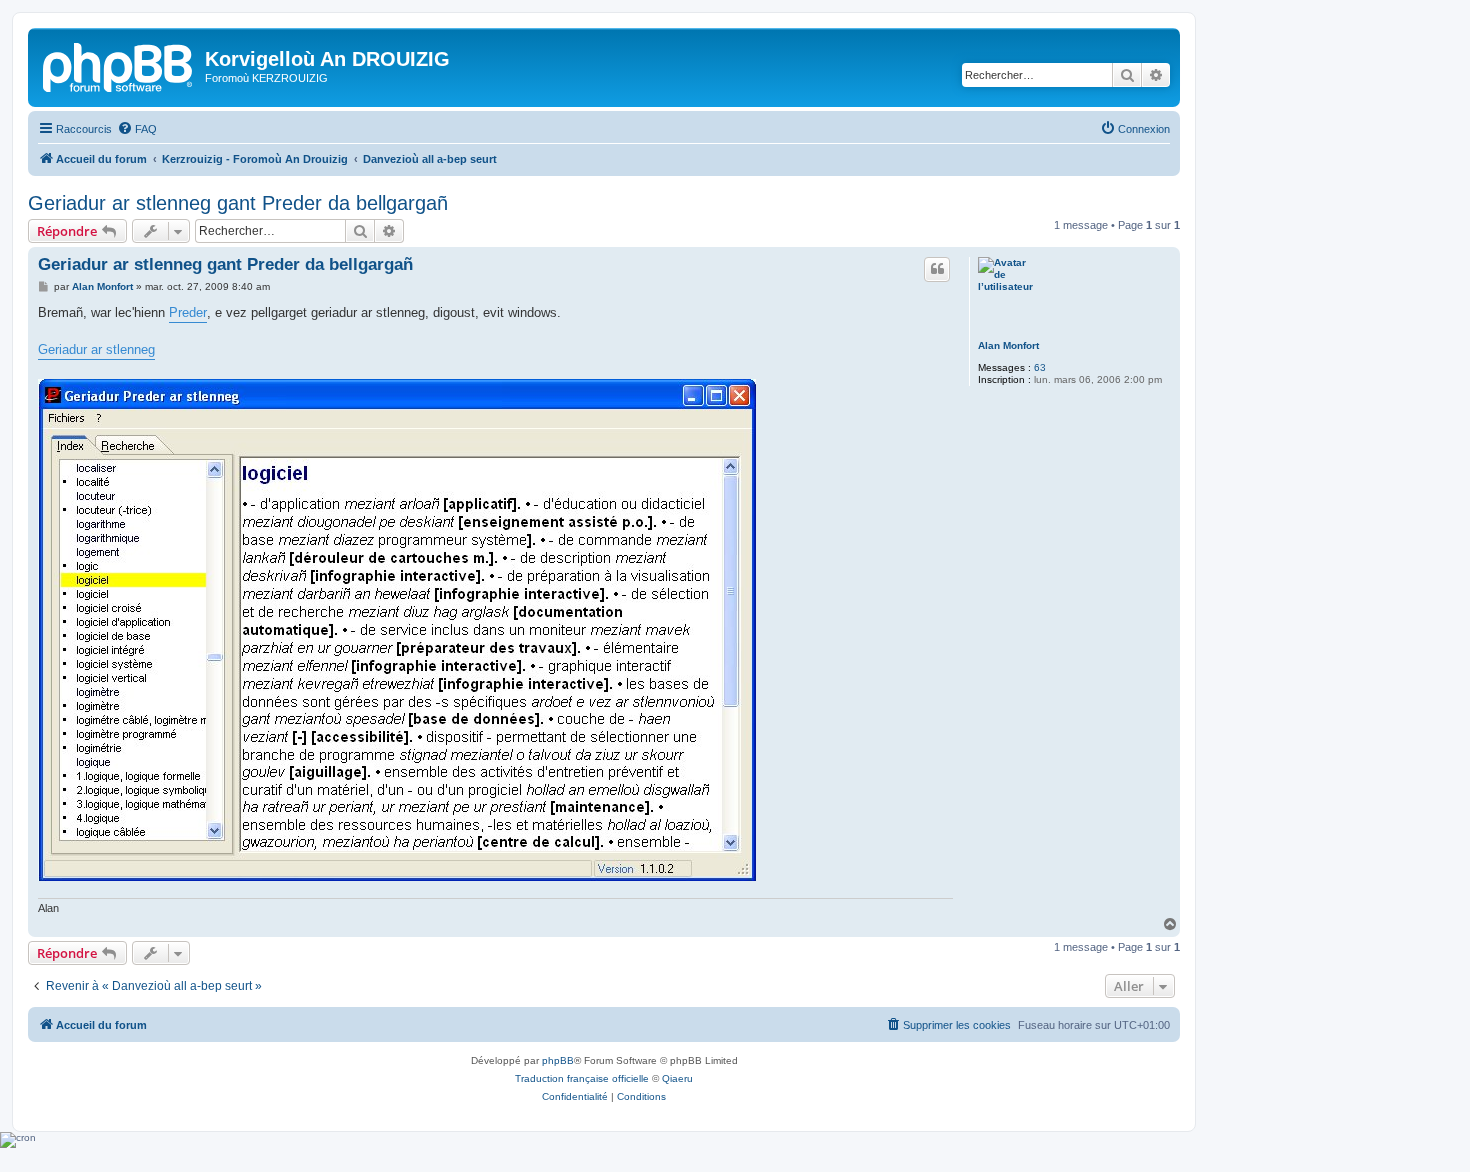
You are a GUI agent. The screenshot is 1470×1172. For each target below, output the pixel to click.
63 (1040, 367)
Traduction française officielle (582, 1078)
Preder (188, 312)
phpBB (558, 1060)
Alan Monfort (1008, 345)
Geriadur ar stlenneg (96, 349)
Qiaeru (677, 1078)
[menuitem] (137, 129)
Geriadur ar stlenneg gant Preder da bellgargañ (238, 203)
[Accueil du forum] (119, 65)
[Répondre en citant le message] (937, 269)
